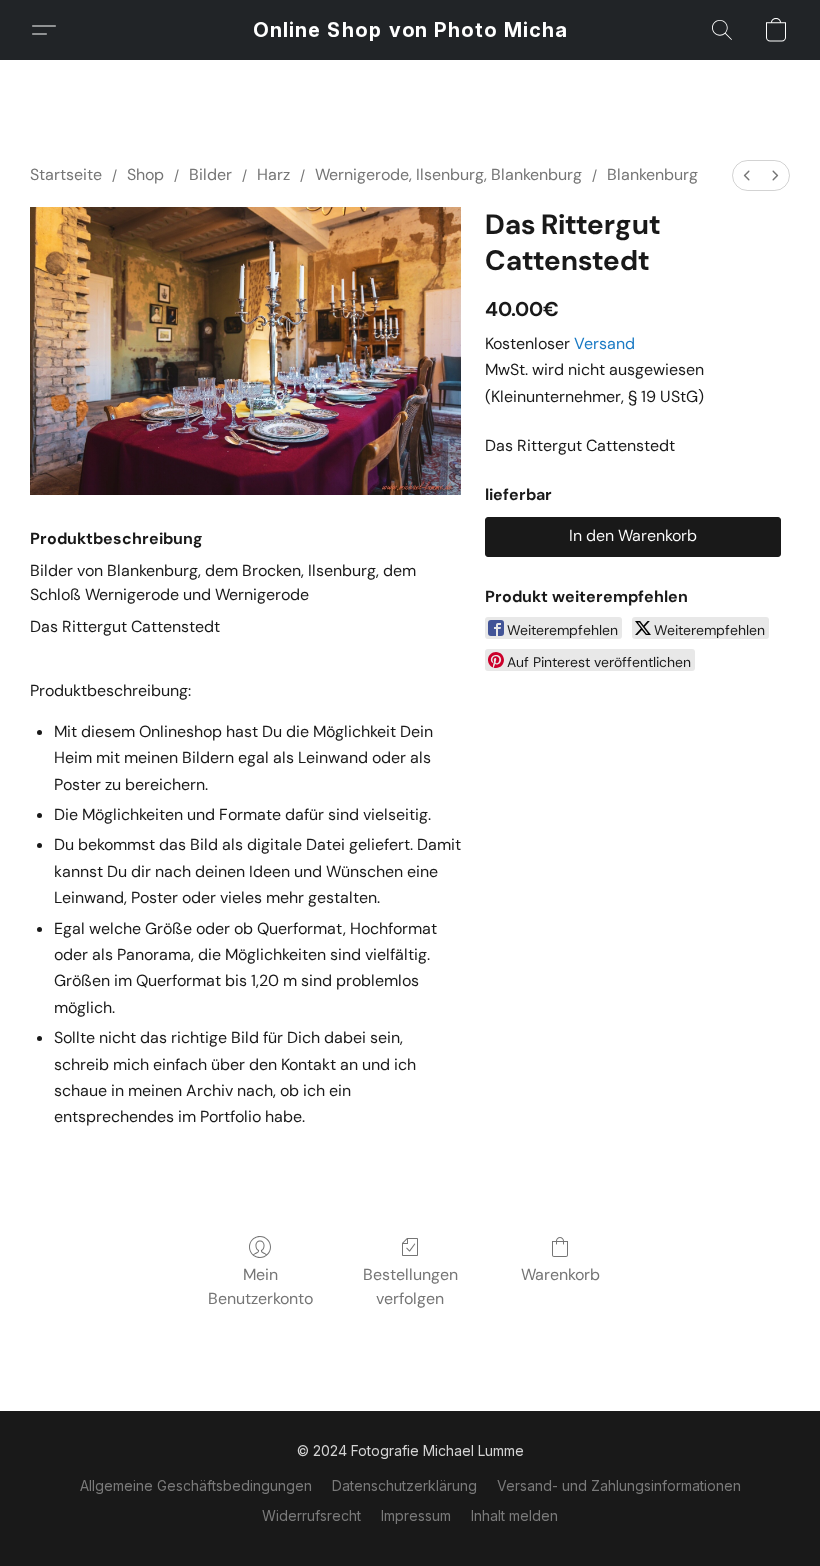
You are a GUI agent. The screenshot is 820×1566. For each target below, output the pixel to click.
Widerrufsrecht (311, 1515)
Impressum (416, 1515)
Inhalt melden (514, 1515)
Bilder (210, 174)
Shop (145, 174)
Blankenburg (652, 174)
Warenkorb (560, 1274)
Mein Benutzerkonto (260, 1286)
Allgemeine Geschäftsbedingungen (196, 1485)
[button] (410, 30)
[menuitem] (747, 175)
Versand (604, 343)
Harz (273, 174)
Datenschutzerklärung (404, 1485)
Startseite (66, 174)
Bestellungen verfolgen (410, 1286)
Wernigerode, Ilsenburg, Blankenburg (448, 174)
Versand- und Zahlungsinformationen (619, 1485)
